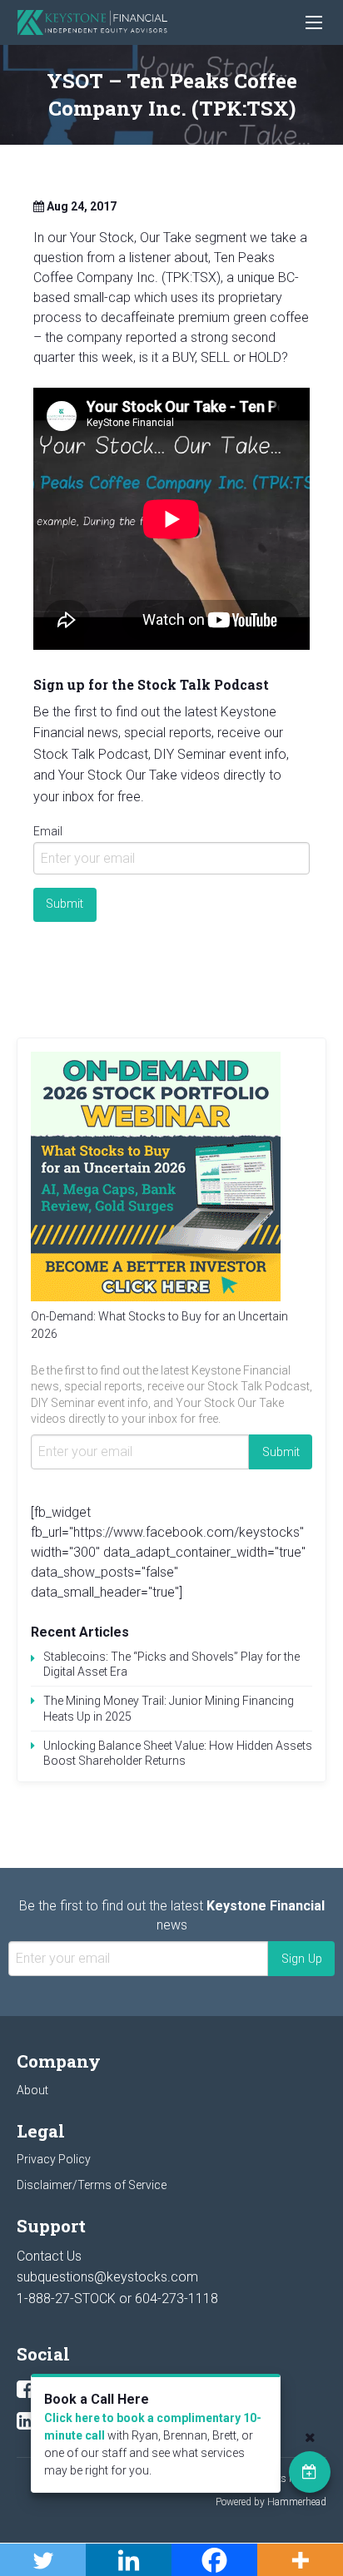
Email (48, 831)
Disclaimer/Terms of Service (92, 2185)
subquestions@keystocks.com (107, 2277)
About (32, 2090)
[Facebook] (25, 2390)
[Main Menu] (314, 22)
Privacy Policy (54, 2159)
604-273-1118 (176, 2299)
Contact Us (49, 2256)
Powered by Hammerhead (271, 2502)
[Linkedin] (25, 2421)
